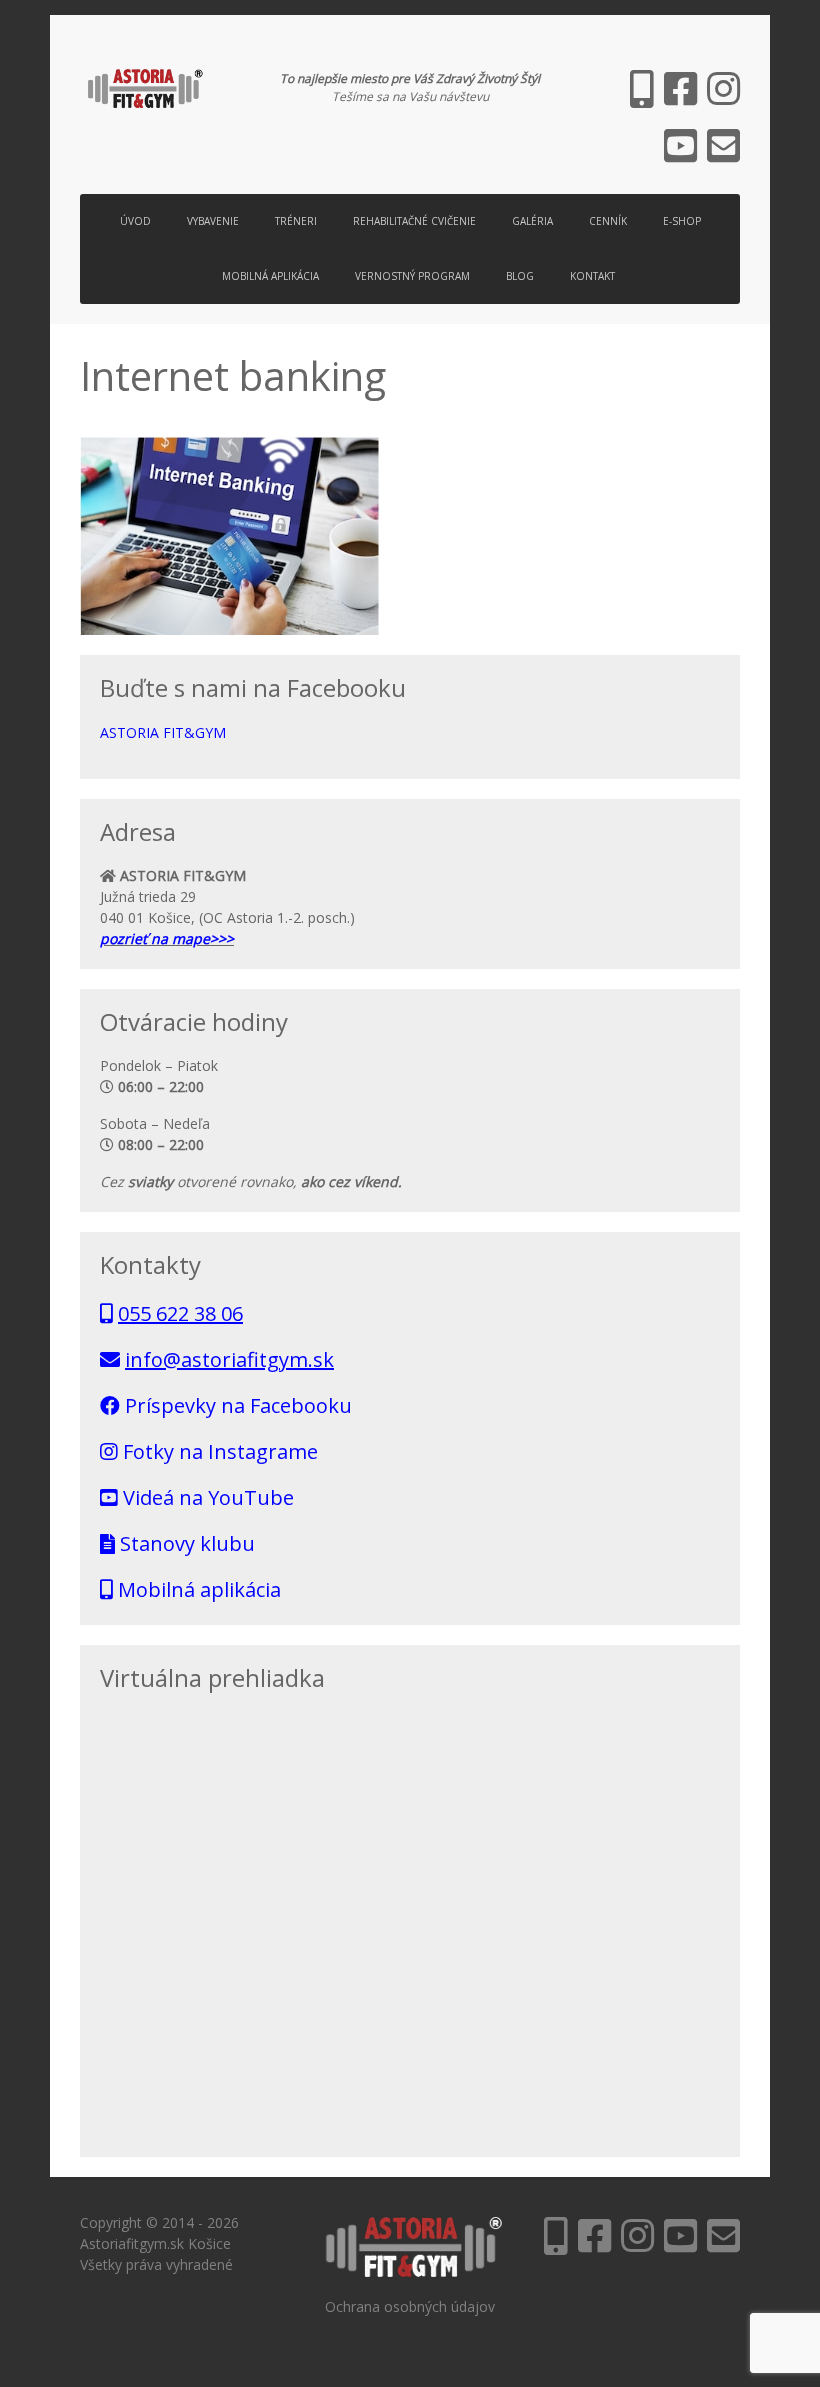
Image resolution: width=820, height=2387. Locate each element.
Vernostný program (412, 276)
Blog (520, 276)
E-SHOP (682, 221)
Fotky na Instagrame (218, 1451)
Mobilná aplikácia (270, 276)
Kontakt (592, 276)
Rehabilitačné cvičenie (414, 221)
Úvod (135, 221)
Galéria (532, 221)
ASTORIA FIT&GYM (163, 732)
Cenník (608, 221)
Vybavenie (213, 221)
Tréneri (296, 221)
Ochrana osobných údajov (410, 2306)
